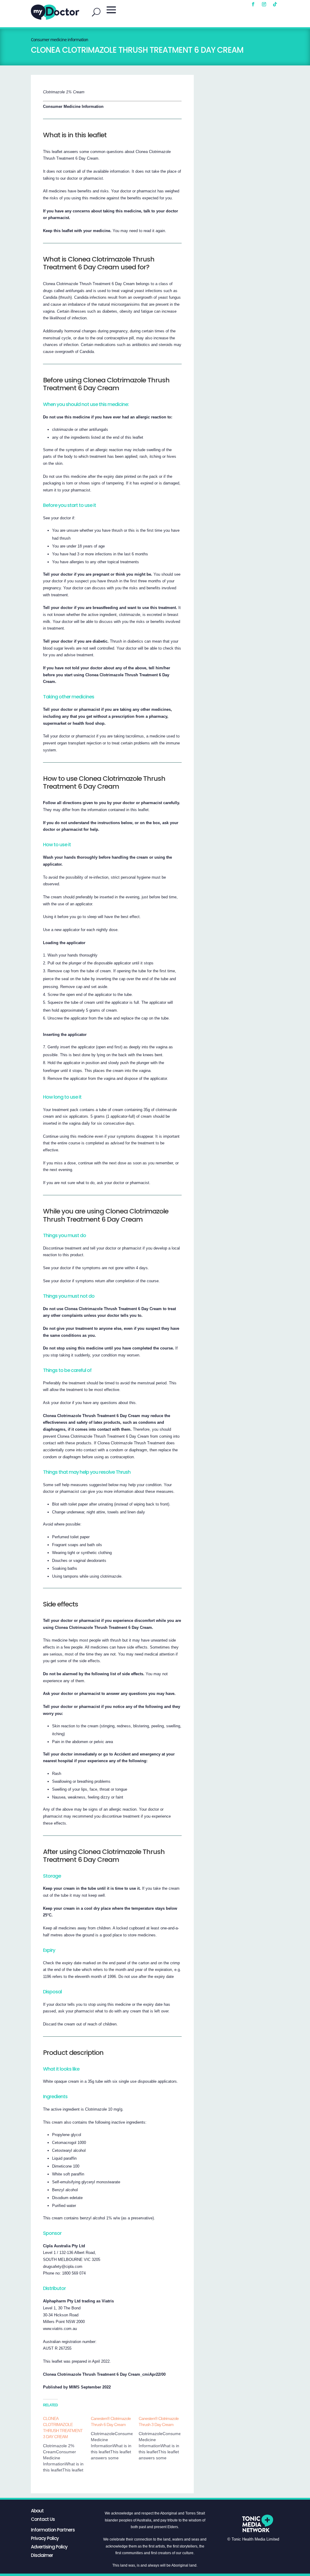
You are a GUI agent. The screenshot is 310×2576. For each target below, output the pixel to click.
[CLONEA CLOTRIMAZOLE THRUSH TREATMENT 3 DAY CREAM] (67, 2444)
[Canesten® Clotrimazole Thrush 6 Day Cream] (115, 2438)
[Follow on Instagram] (264, 4)
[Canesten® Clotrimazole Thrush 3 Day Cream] (163, 2438)
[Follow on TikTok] (275, 4)
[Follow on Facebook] (253, 4)
